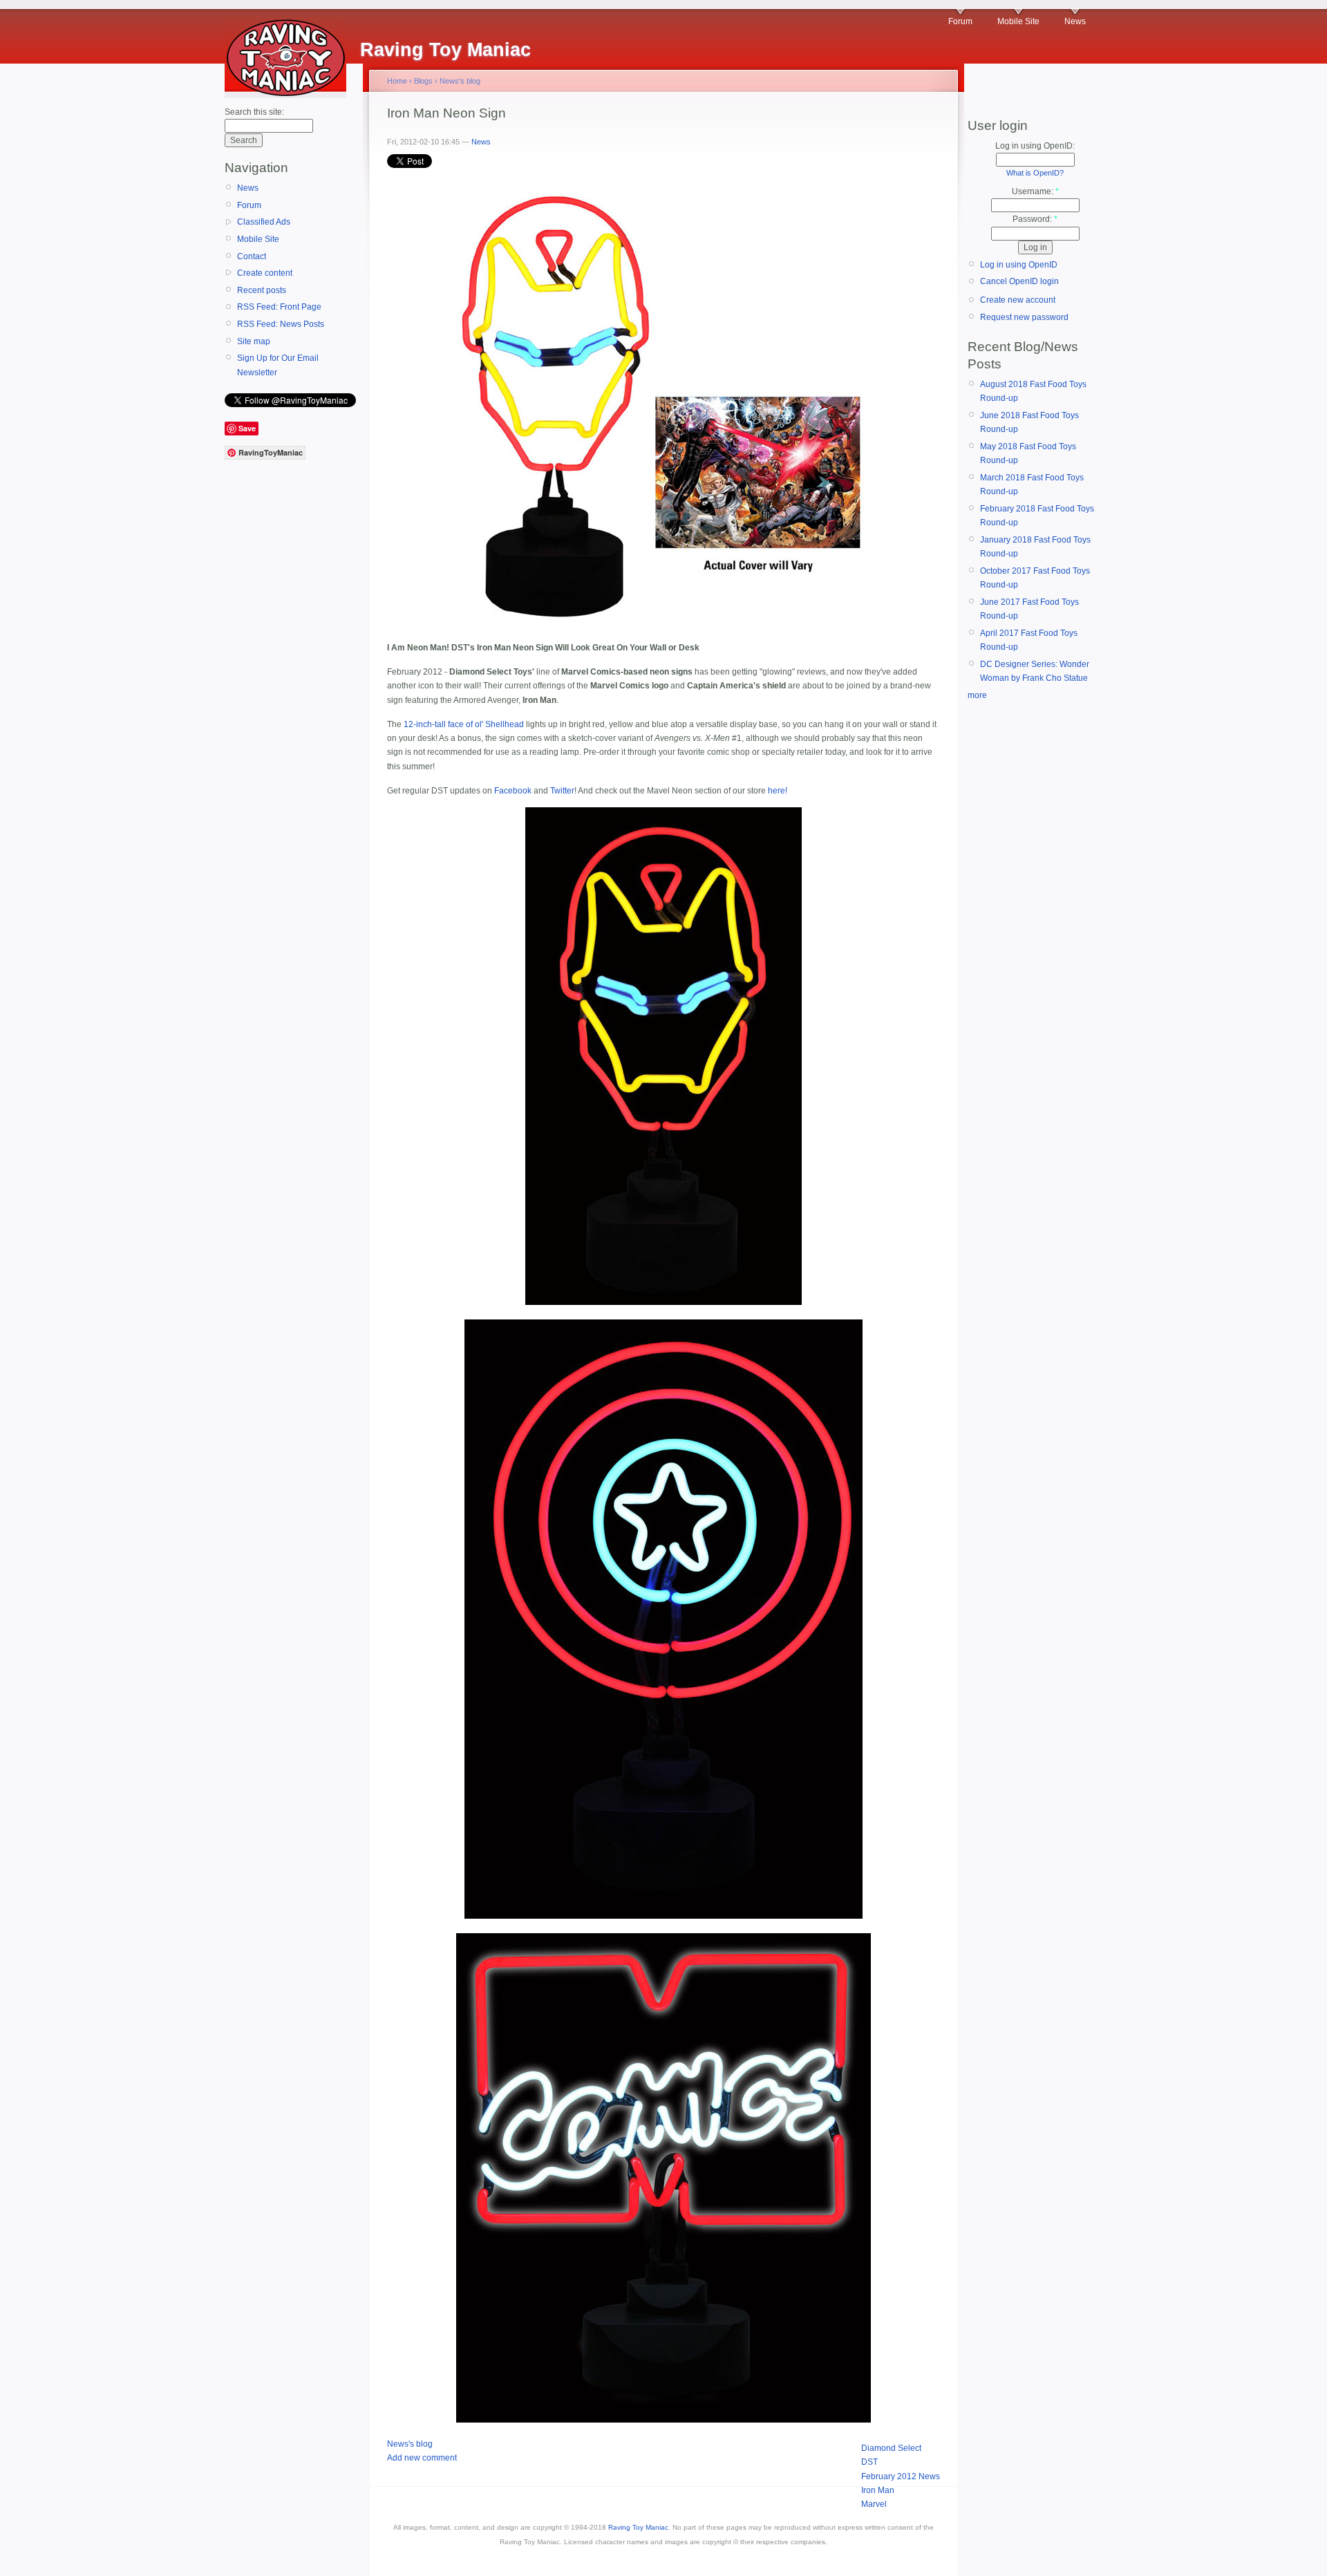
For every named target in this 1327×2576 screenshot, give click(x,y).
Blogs (423, 81)
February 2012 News (901, 2476)
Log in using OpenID (1019, 265)
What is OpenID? (1035, 173)
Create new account (1018, 300)
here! (778, 791)
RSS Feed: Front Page (279, 307)
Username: (1035, 191)
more (977, 695)
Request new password (1024, 317)
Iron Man (878, 2490)
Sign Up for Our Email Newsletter (278, 365)
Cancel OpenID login (1019, 281)
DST (869, 2462)
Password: (1035, 219)
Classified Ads (264, 222)
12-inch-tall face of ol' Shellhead (464, 724)
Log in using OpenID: (1035, 146)
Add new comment (422, 2458)
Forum (960, 21)
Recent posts (262, 290)
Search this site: (254, 112)
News (1075, 21)
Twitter (562, 791)
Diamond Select (891, 2448)
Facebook (513, 791)
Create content (265, 273)
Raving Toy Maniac (638, 2527)
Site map (254, 341)
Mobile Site (1018, 21)
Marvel (874, 2504)
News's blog (460, 81)
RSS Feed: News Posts (281, 324)
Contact (252, 256)
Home (397, 81)
